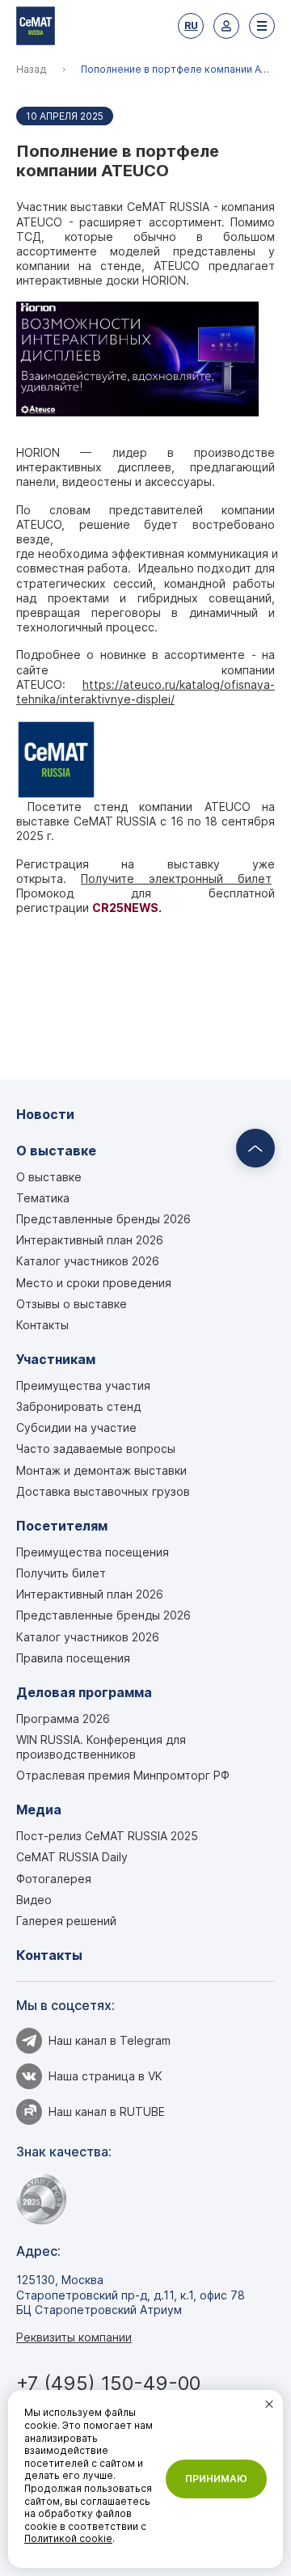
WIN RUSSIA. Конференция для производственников (101, 1747)
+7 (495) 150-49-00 (108, 2383)
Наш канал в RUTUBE (107, 2111)
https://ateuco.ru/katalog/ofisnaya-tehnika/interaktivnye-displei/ (145, 692)
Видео (34, 1900)
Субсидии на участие (76, 1427)
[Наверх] (255, 1148)
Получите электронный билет (176, 878)
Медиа (39, 1810)
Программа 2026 (63, 1719)
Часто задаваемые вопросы (96, 1448)
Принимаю (216, 2479)
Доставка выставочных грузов (103, 1491)
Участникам (56, 1360)
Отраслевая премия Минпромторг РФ (123, 1775)
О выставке (56, 1151)
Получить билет (61, 1573)
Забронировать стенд (78, 1406)
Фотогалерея (54, 1879)
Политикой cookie (68, 2538)
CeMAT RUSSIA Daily (72, 1857)
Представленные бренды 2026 (103, 1219)
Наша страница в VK (105, 2076)
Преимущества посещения (93, 1552)
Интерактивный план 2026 (90, 1240)
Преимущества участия (83, 1385)
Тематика (43, 1198)
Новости (45, 1115)
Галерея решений (66, 1921)
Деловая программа (84, 1693)
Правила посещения (73, 1658)
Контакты (42, 1325)
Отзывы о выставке (72, 1304)
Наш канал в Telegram (110, 2040)
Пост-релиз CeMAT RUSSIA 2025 (107, 1836)
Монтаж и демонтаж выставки (101, 1470)
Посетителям (62, 1526)
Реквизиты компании (74, 2337)
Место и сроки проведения (94, 1283)
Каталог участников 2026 (88, 1261)
